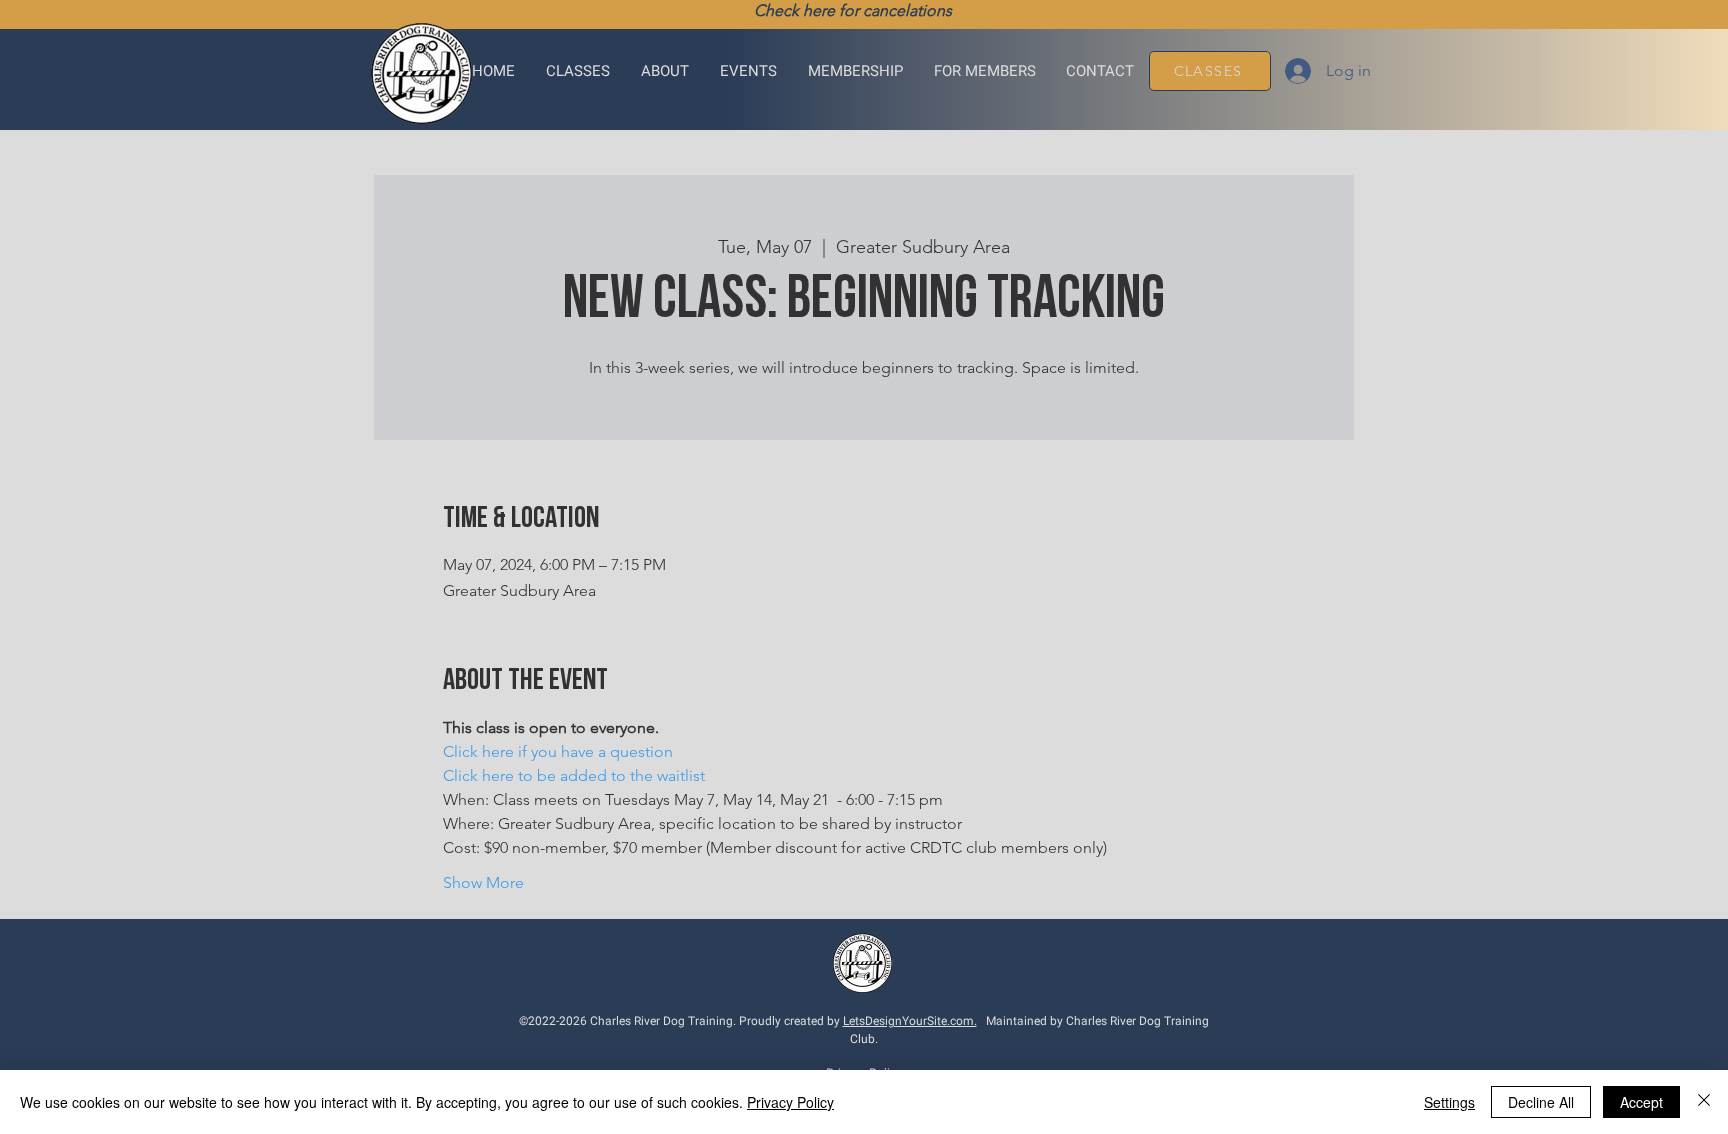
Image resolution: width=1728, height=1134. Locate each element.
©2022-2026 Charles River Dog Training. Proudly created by (681, 1021)
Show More (483, 882)
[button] (578, 71)
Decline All (1541, 1102)
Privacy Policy (790, 1102)
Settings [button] (1449, 1102)
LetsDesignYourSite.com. (910, 1021)
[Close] (1704, 1102)
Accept (1641, 1102)
